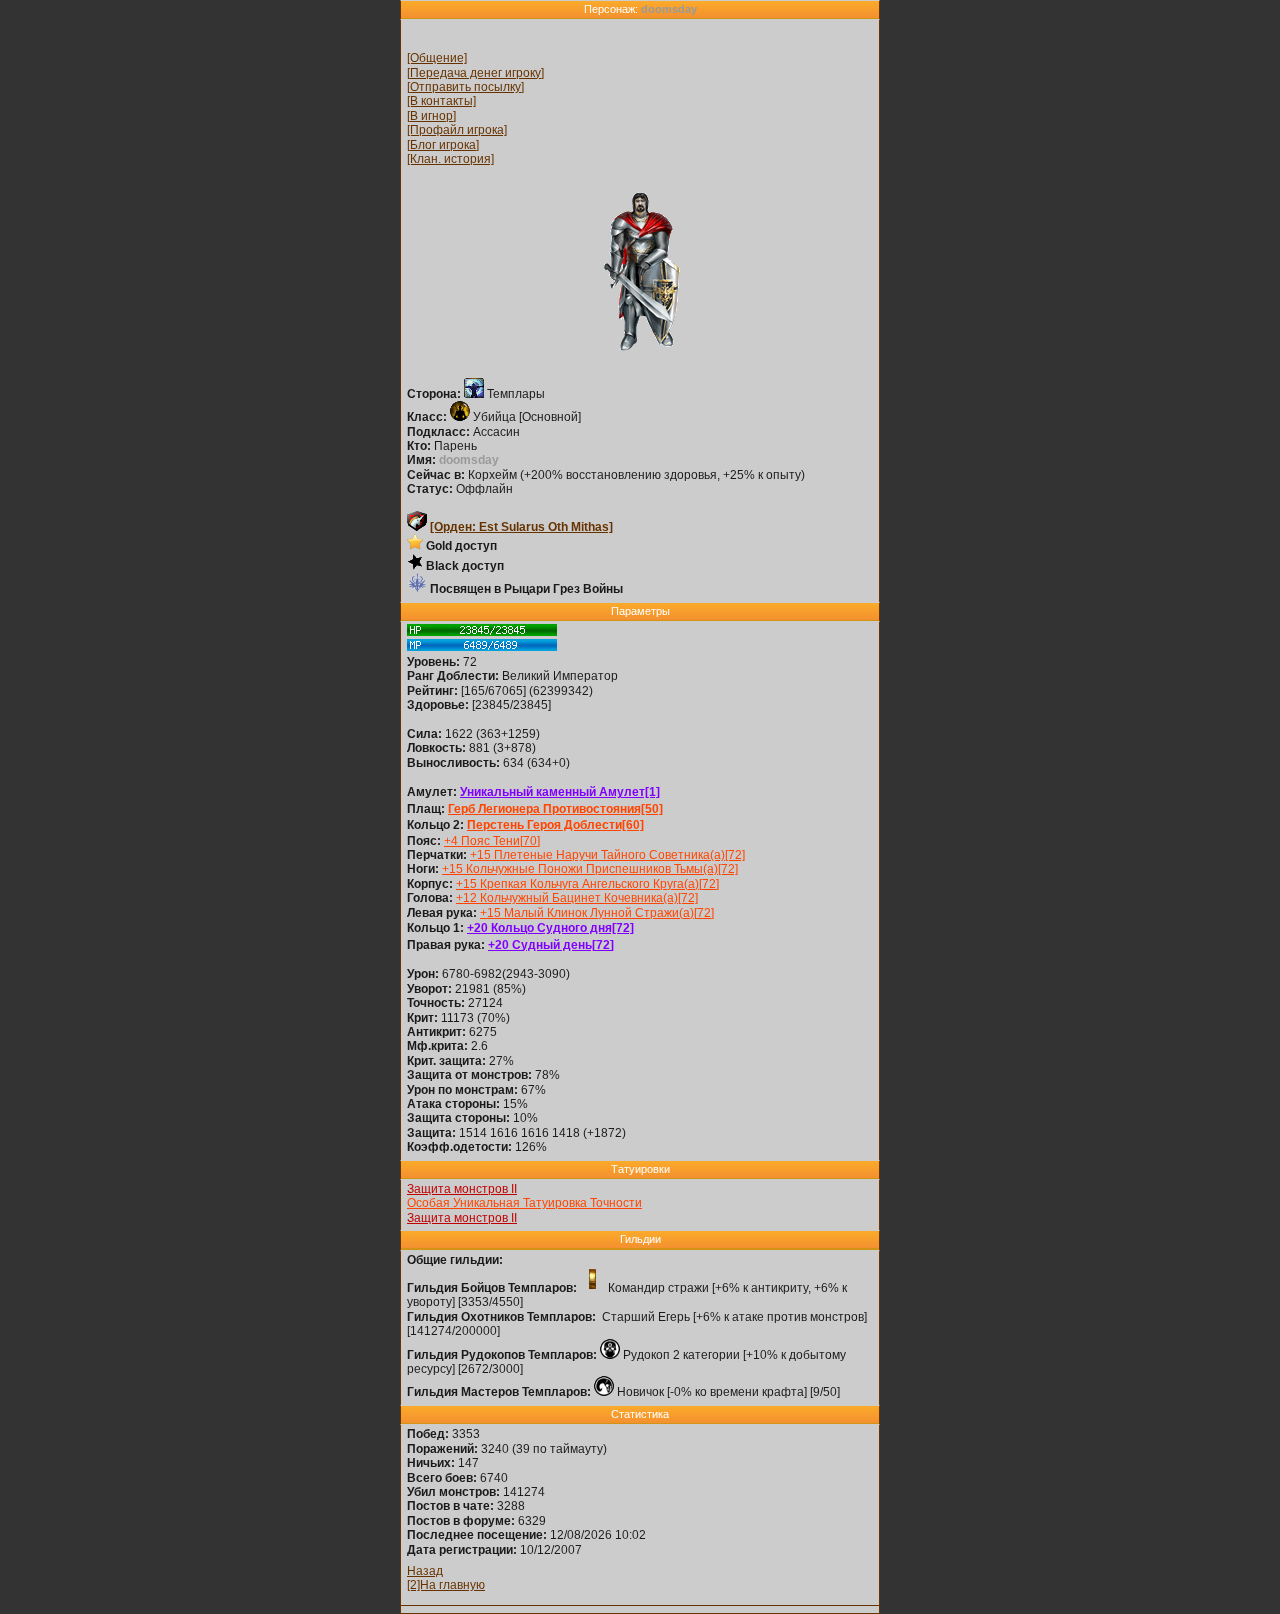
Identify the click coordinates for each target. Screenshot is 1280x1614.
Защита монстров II (462, 1189)
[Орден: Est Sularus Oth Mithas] (521, 527)
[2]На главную (446, 1585)
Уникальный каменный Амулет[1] (560, 792)
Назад (425, 1571)
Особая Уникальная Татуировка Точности (524, 1203)
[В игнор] (431, 116)
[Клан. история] (450, 159)
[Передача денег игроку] (475, 73)
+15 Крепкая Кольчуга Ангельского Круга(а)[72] (587, 884)
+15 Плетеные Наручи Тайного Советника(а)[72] (607, 855)
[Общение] (437, 58)
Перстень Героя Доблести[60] (555, 825)
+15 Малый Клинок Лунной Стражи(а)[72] (597, 913)
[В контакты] (441, 101)
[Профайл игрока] (457, 130)
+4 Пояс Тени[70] (492, 841)
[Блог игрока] (443, 145)
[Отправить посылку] (465, 87)
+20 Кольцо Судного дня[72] (550, 928)
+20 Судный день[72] (551, 945)
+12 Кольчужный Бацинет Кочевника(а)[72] (577, 898)
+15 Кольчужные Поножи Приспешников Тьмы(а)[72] (590, 869)
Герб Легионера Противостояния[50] (555, 809)
